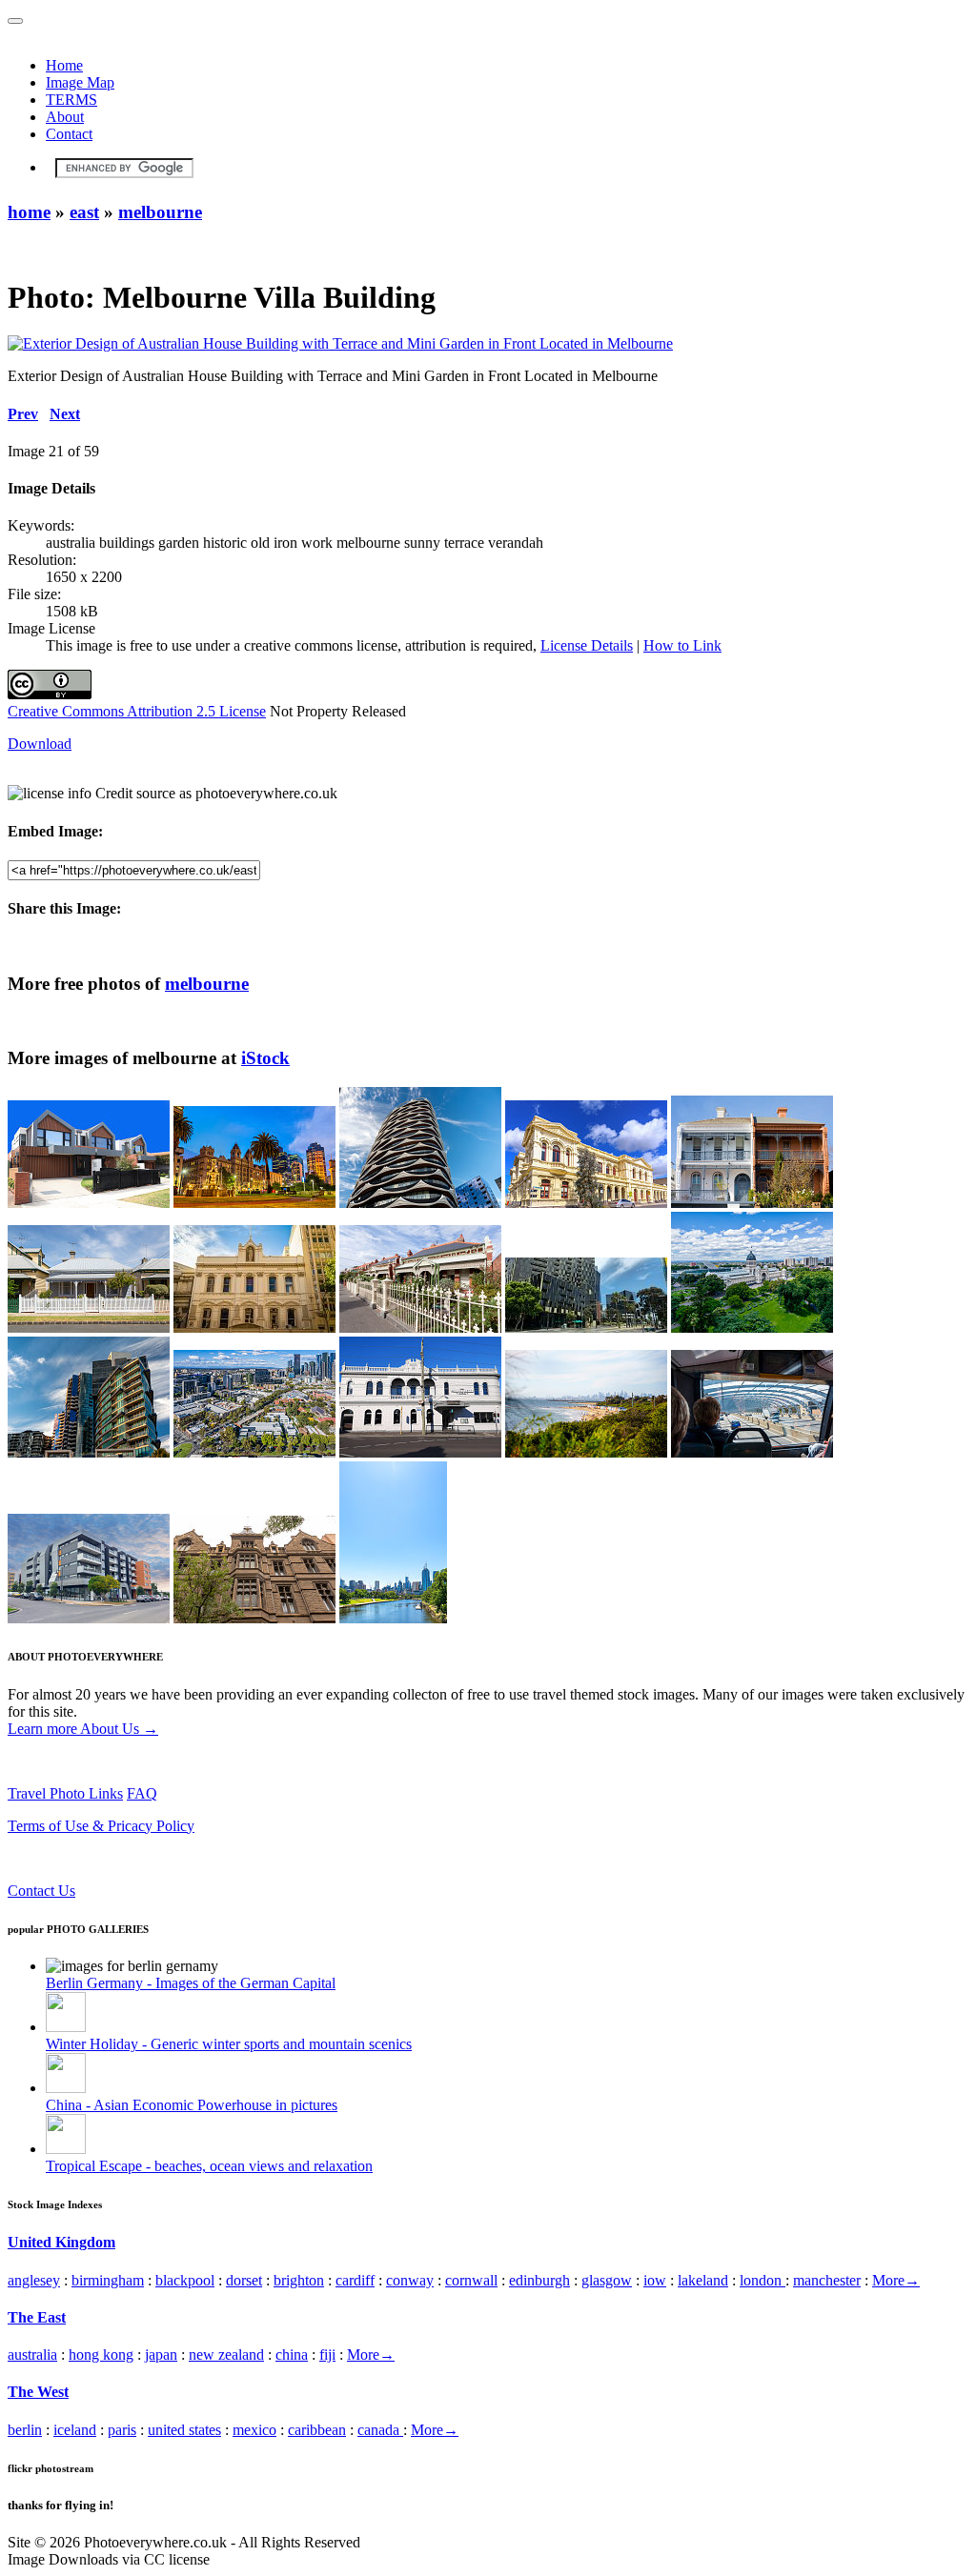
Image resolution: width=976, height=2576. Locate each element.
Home (64, 65)
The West (38, 2392)
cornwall (471, 2280)
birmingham (108, 2280)
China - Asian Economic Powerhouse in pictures (192, 2105)
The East (37, 2317)
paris (122, 2430)
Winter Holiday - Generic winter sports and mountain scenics (229, 2044)
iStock (265, 1058)
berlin (25, 2430)
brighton (299, 2280)
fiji (327, 2355)
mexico (254, 2430)
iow (655, 2280)
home (29, 212)
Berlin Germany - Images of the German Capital (191, 1983)
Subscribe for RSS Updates (90, 1858)
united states (184, 2430)
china (292, 2355)
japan (161, 2355)
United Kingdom (61, 2242)
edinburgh (539, 2280)
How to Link (682, 645)
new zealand (226, 2355)
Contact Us (41, 1891)
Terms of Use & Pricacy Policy (101, 1826)
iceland (75, 2430)
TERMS (71, 100)
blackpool (185, 2280)
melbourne (160, 212)
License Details (587, 645)
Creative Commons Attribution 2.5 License (137, 711)
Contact (69, 134)
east (84, 212)
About (65, 117)
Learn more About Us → (83, 1729)
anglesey (34, 2280)
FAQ (142, 1793)
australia (32, 2355)
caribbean (317, 2430)
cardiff (355, 2280)
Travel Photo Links (65, 1793)
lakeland (703, 2280)
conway (410, 2280)
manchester (827, 2280)
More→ (896, 2280)
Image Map (80, 82)
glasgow (607, 2280)
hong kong (101, 2355)
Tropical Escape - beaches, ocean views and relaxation (209, 2166)
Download (40, 744)
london (762, 2280)
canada (380, 2430)
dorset (244, 2280)
